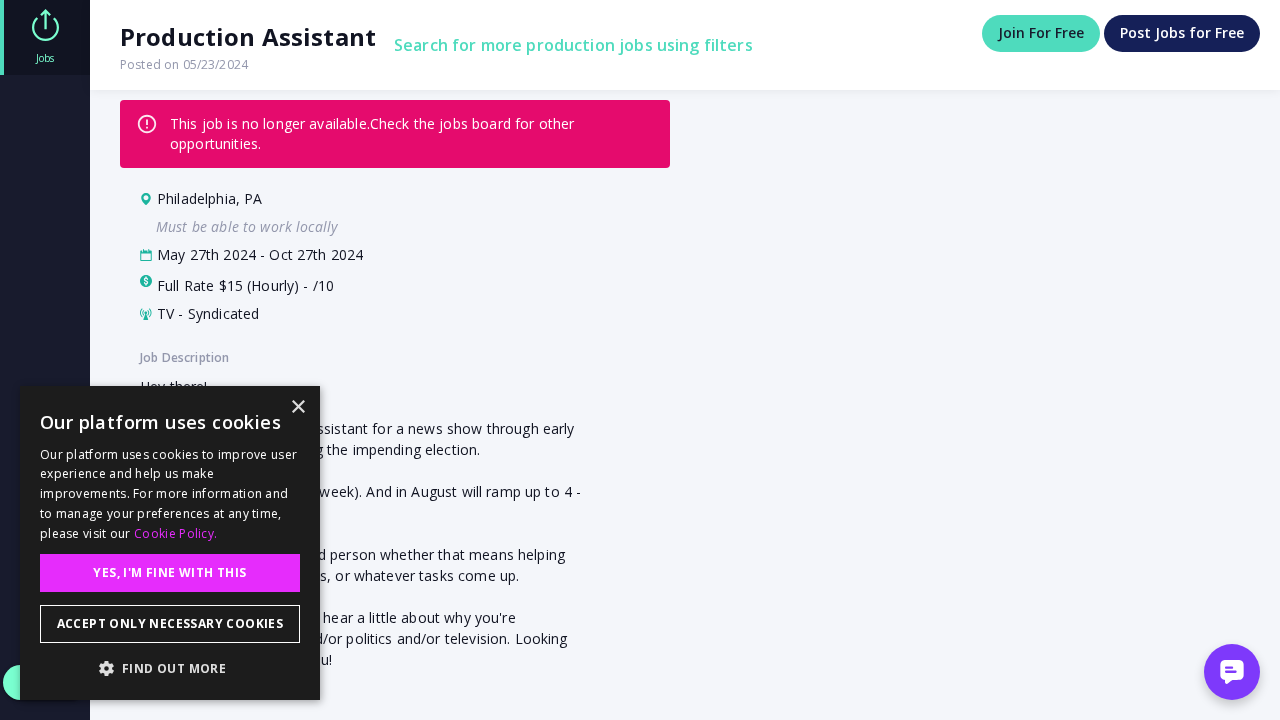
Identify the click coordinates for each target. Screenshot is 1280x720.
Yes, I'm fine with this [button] (169, 572)
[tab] (45, 37)
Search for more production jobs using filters (573, 45)
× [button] (297, 407)
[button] (170, 668)
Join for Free (1041, 32)
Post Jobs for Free (1182, 32)
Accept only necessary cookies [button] (170, 623)
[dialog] (170, 543)
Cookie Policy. (175, 533)
